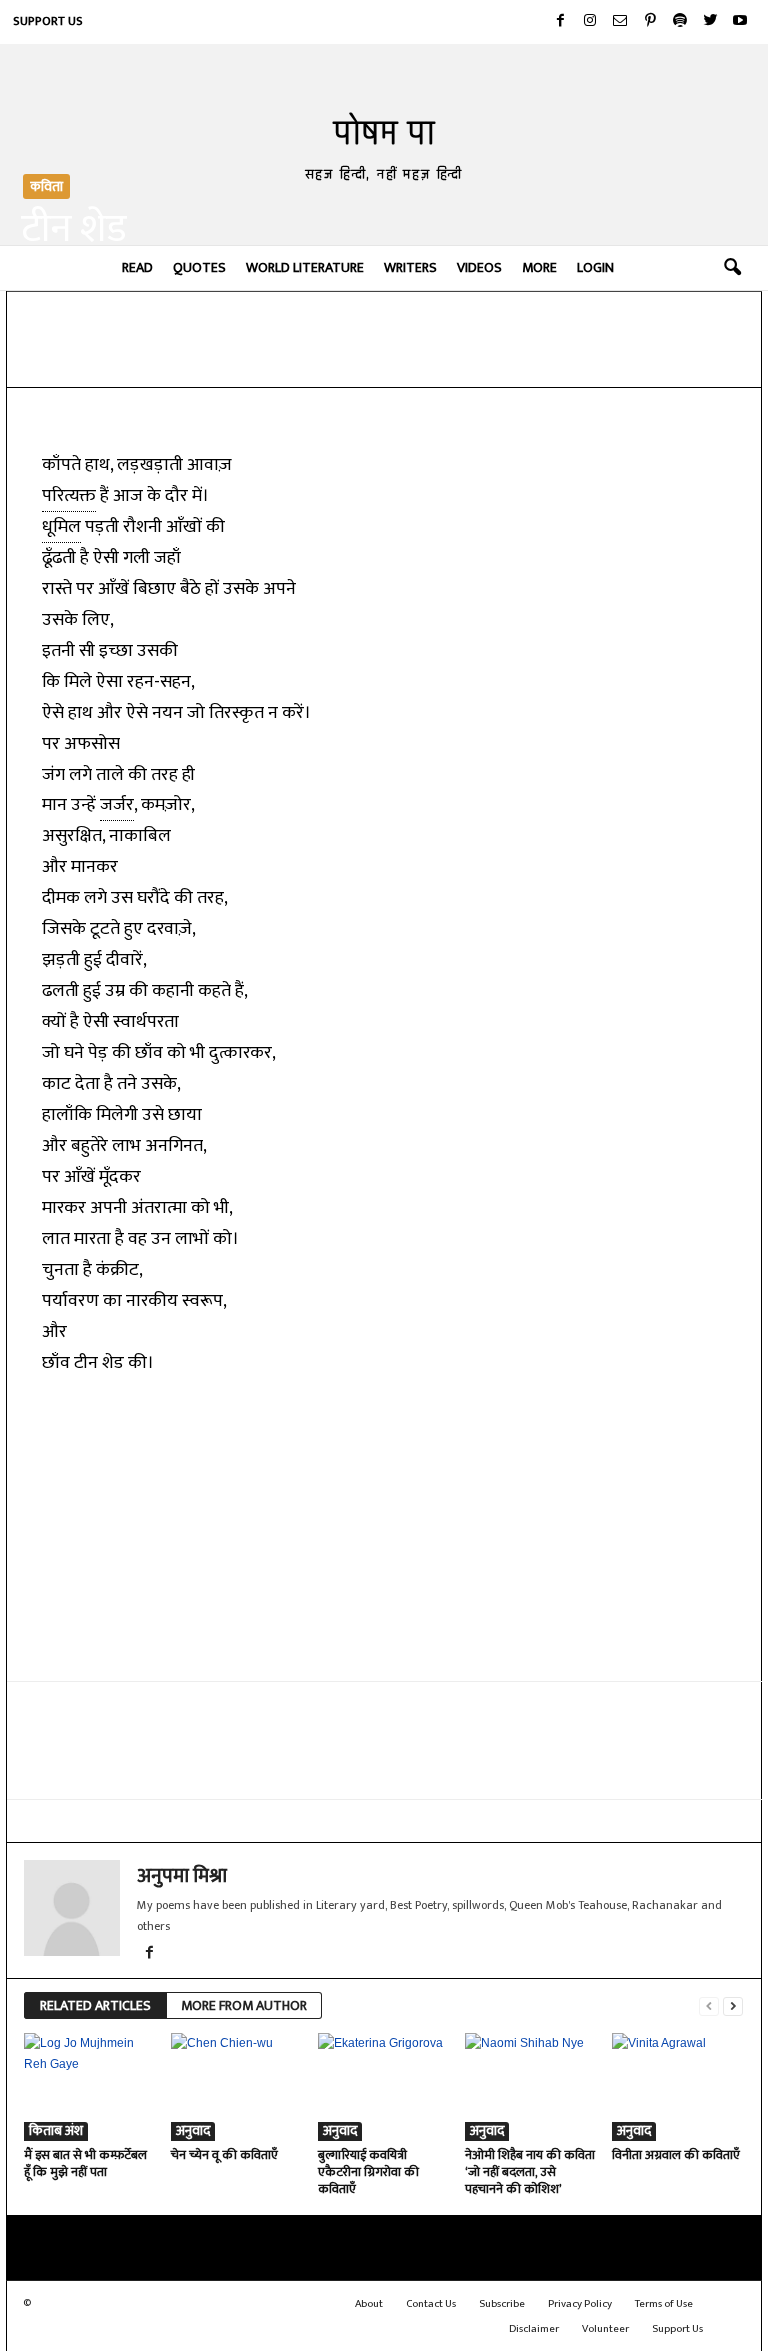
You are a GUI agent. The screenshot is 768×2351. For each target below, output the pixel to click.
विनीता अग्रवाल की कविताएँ (676, 2155)
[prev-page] (709, 2006)
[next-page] (733, 2006)
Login (595, 267)
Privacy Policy (580, 2304)
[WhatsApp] (260, 357)
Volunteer (605, 2329)
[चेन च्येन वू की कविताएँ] (236, 2087)
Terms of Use (664, 2304)
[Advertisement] (384, 1527)
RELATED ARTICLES (95, 2005)
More (539, 267)
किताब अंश (56, 2131)
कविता (46, 186)
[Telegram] (306, 357)
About (369, 2304)
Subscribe (502, 2304)
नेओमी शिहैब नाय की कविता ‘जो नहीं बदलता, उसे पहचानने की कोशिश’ (530, 2172)
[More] (491, 357)
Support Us (48, 21)
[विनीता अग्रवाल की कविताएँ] (677, 2087)
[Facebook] (560, 22)
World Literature (305, 267)
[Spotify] (680, 22)
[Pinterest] (650, 22)
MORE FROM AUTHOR (244, 2005)
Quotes (199, 267)
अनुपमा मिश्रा (182, 1876)
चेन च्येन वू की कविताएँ (224, 2155)
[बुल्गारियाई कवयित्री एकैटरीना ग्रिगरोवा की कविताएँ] (383, 2087)
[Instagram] (590, 22)
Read (137, 267)
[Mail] (620, 22)
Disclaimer (534, 2329)
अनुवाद (193, 2131)
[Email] (352, 357)
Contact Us (431, 2304)
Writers (410, 267)
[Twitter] (710, 22)
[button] (732, 268)
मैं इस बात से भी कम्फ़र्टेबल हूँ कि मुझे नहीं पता (85, 2163)
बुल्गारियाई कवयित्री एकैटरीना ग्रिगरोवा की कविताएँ (368, 2172)
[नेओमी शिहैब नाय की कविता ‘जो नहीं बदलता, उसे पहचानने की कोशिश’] (530, 2087)
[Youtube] (740, 22)
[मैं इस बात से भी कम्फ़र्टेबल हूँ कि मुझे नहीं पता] (89, 2087)
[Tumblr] (444, 357)
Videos (479, 267)
